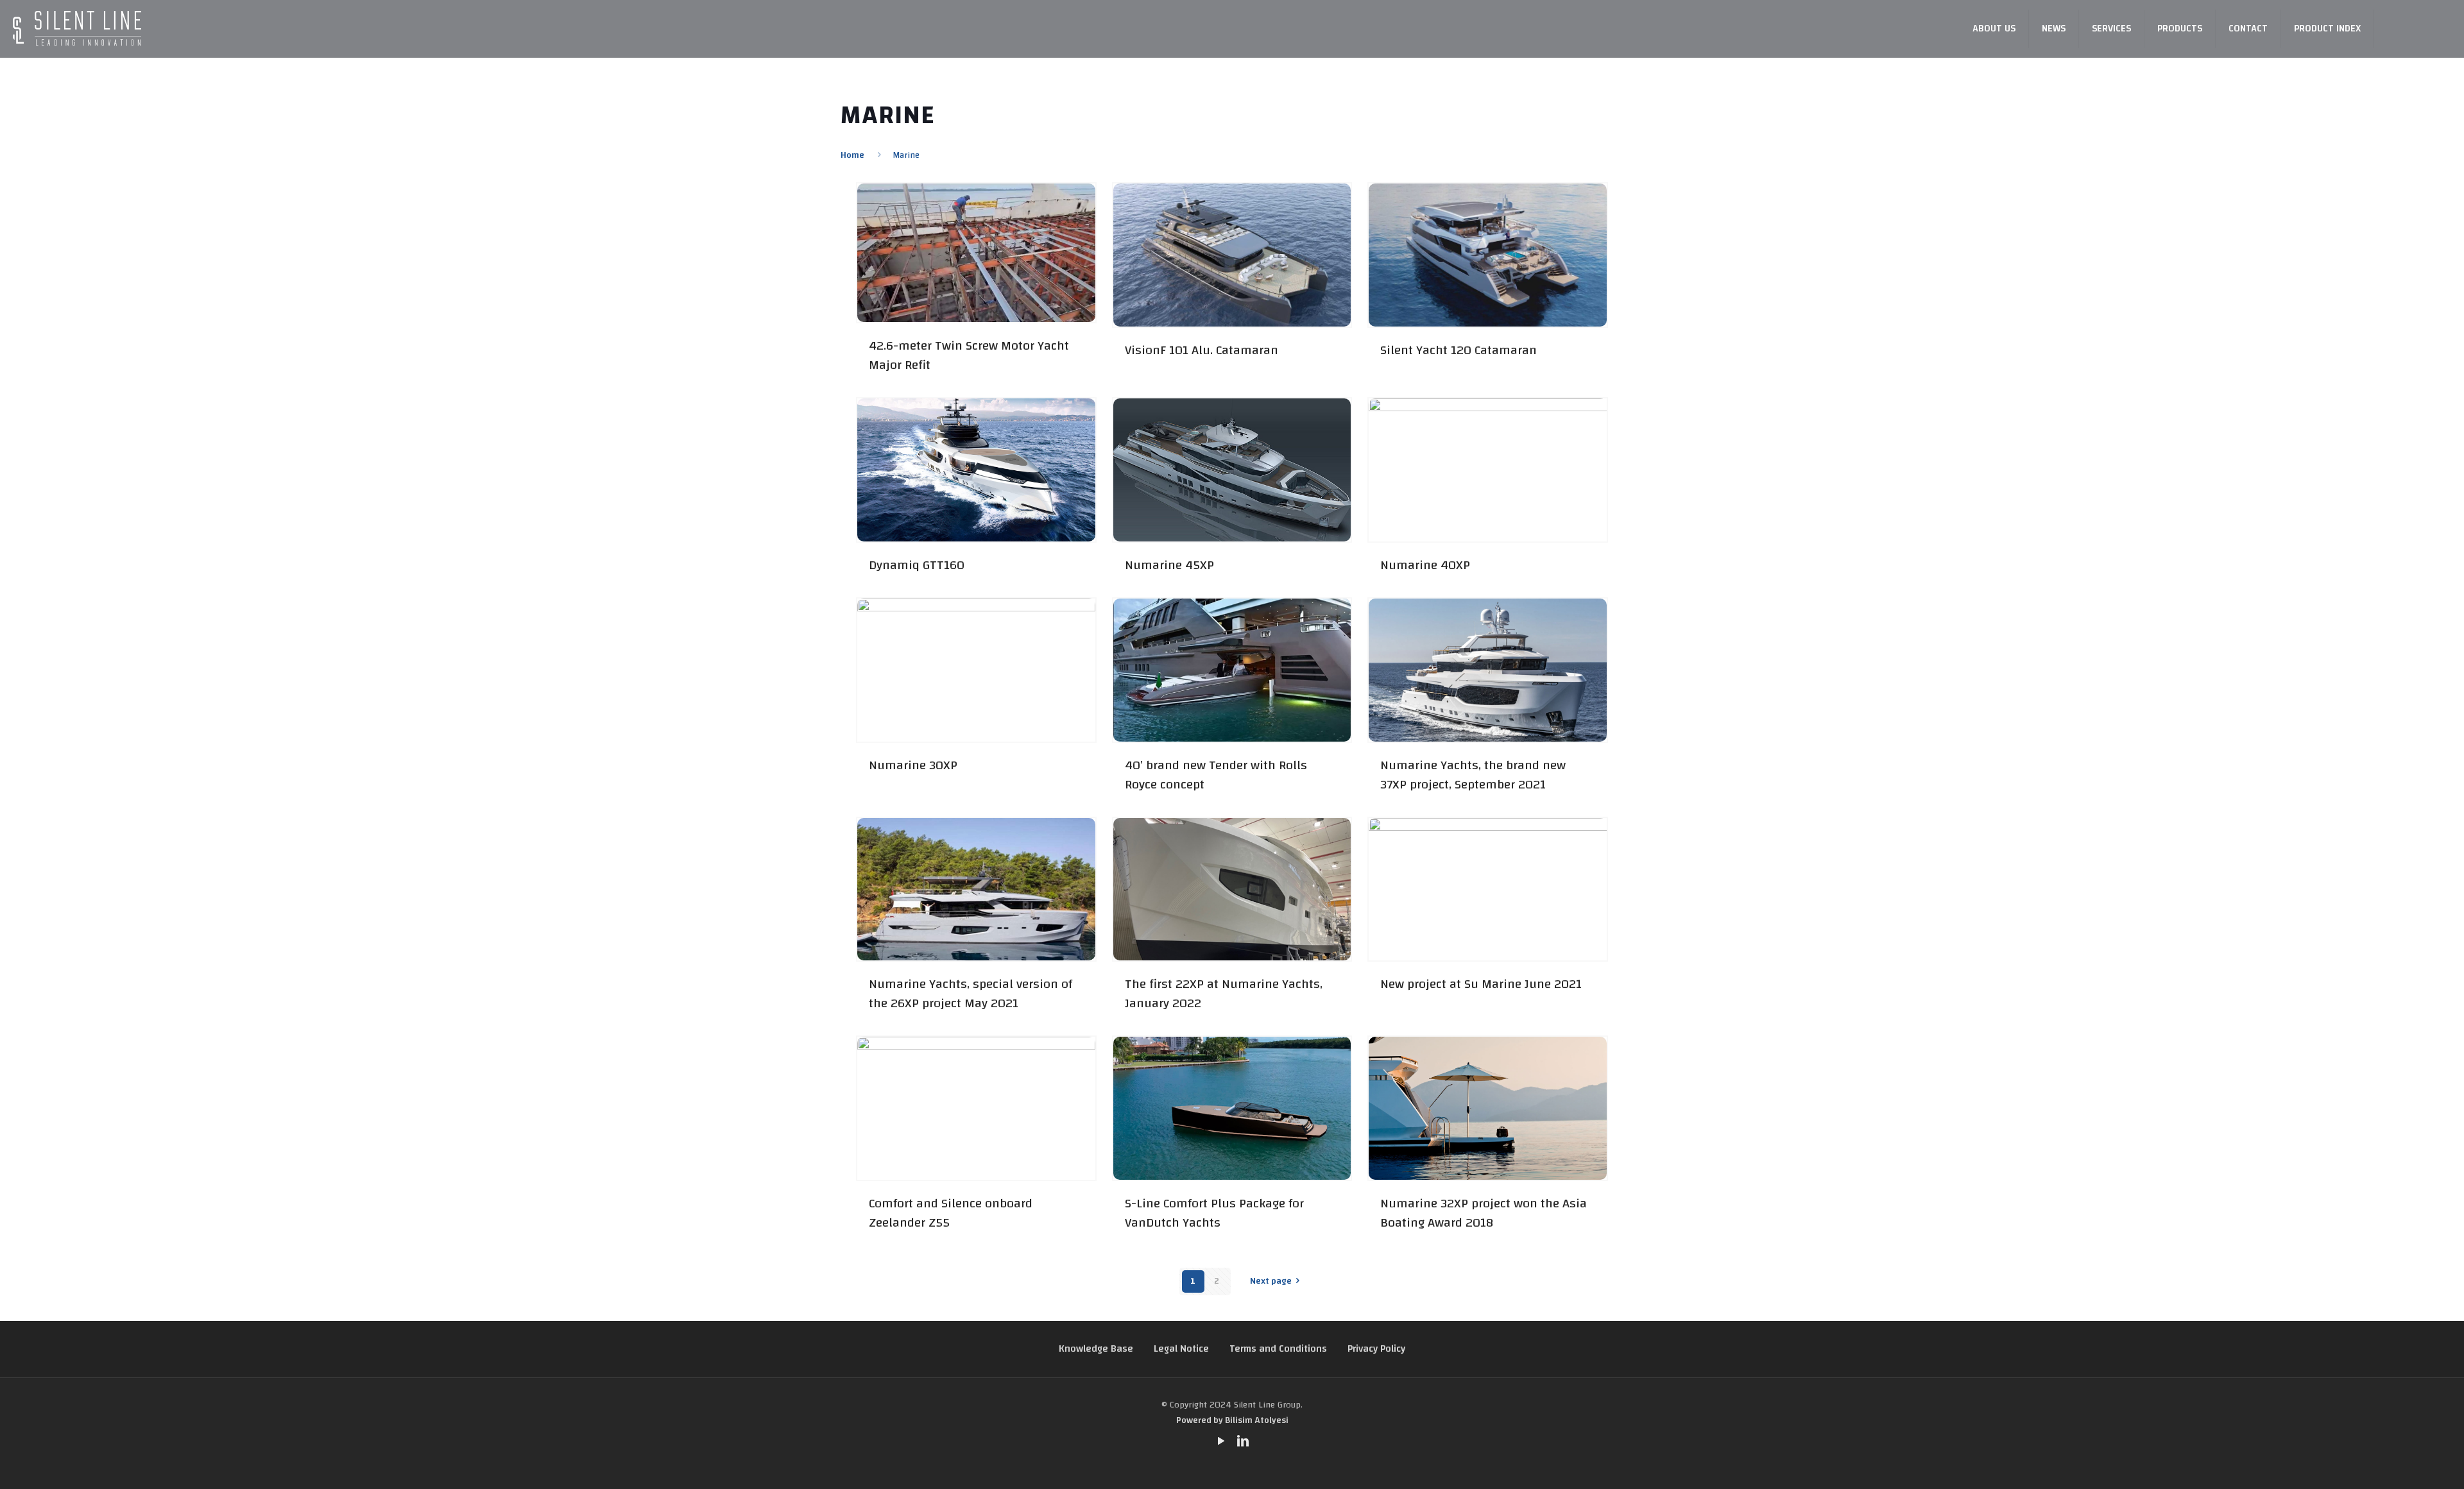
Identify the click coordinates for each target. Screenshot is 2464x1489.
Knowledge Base (1096, 1349)
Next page (1271, 1281)
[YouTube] (1221, 1442)
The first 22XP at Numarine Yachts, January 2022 (1224, 993)
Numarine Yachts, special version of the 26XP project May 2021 (971, 993)
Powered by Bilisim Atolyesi (1232, 1420)
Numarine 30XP (913, 765)
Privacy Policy (1376, 1349)
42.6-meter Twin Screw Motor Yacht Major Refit (969, 355)
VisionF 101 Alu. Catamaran (1202, 350)
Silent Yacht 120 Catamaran (1459, 350)
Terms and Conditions (1278, 1349)
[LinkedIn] (1243, 1442)
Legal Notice (1181, 1349)
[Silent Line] (77, 29)
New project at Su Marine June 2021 (1481, 984)
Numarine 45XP (1169, 565)
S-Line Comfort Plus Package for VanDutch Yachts (1214, 1213)
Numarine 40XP (1425, 565)
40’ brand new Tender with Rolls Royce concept (1216, 775)
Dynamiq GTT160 (917, 565)
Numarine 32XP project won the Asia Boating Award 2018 (1484, 1213)
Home (852, 155)
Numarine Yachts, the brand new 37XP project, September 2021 (1473, 775)
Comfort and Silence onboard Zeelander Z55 (951, 1213)
